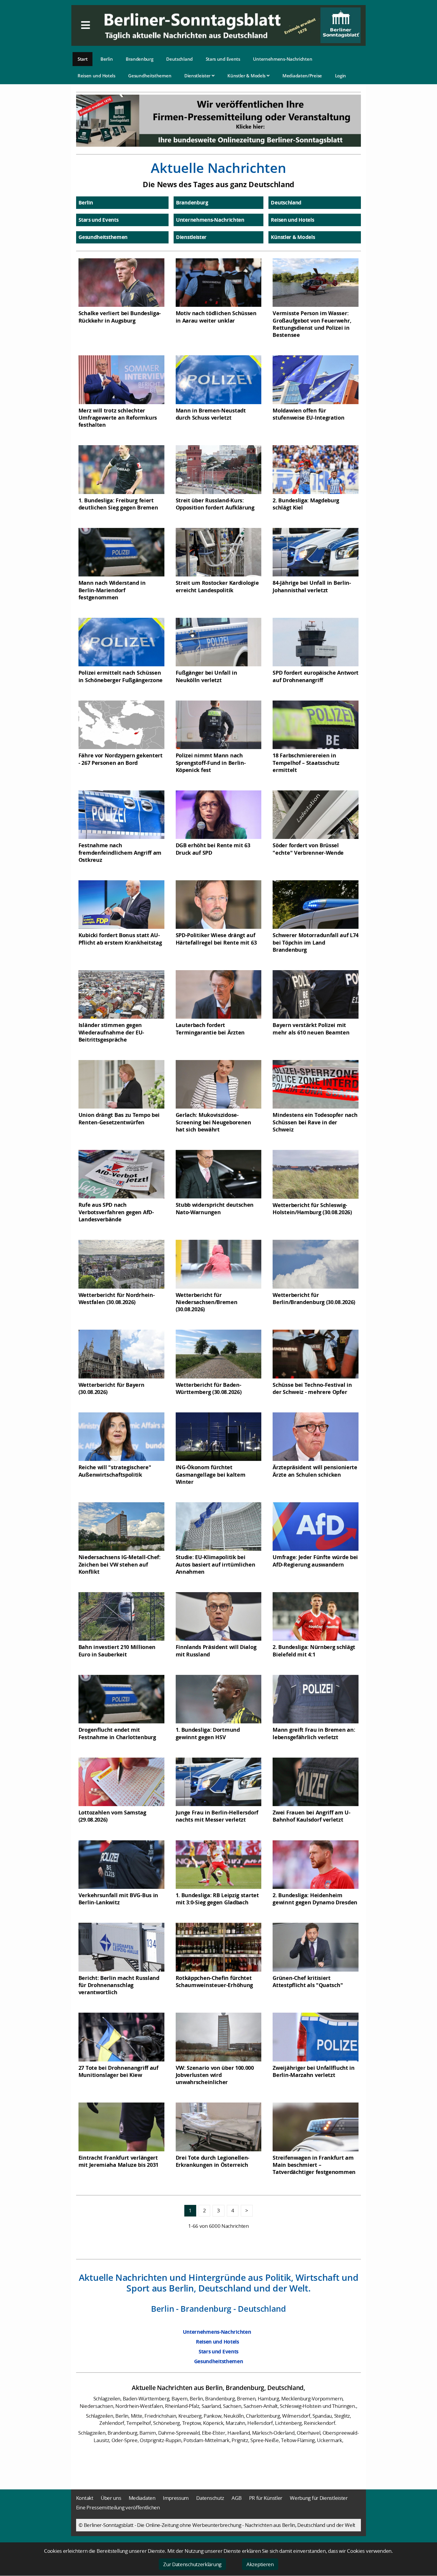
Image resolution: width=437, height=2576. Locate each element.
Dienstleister (198, 76)
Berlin (107, 59)
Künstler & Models (247, 76)
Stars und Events (223, 59)
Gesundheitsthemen (150, 76)
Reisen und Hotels (96, 76)
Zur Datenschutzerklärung (192, 2564)
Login (341, 76)
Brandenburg (140, 59)
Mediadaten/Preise (302, 76)
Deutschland (179, 59)
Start (83, 59)
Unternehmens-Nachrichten (283, 59)
